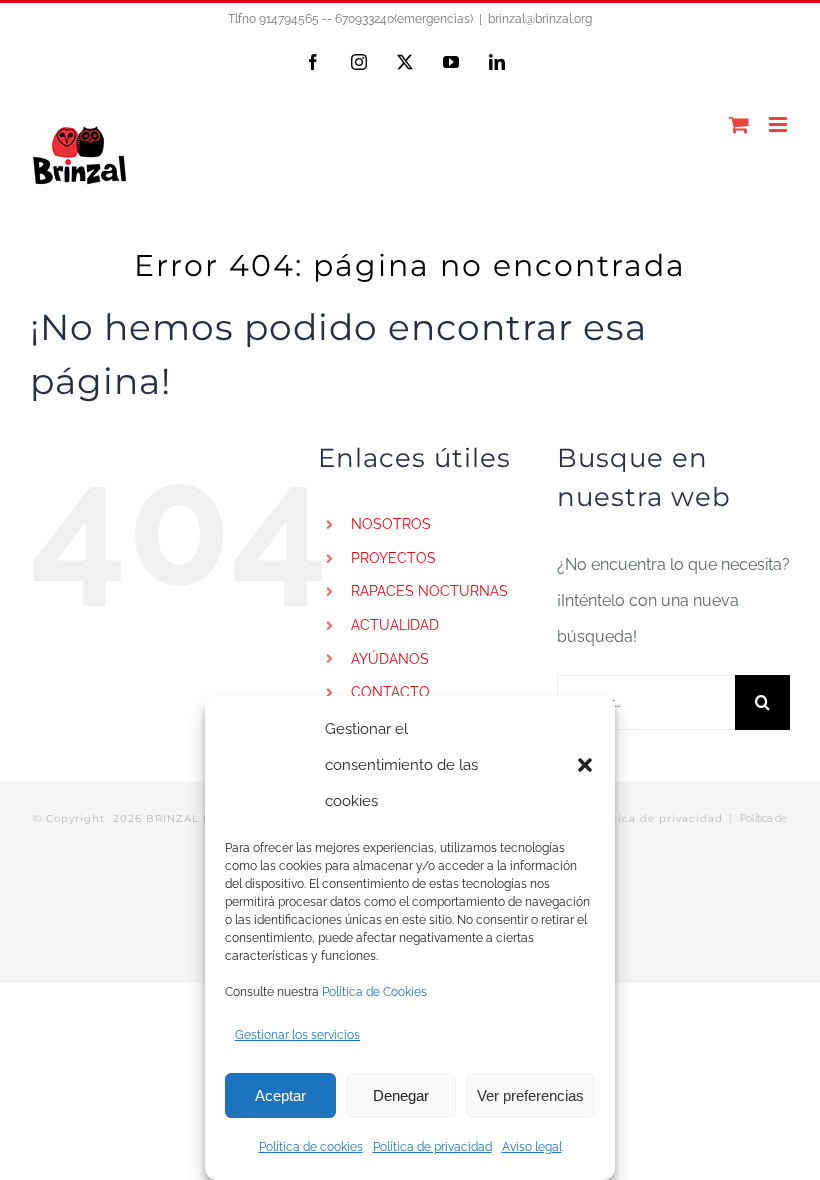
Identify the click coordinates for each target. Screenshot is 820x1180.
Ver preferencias (530, 1095)
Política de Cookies (374, 992)
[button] (585, 765)
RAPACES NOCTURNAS (429, 591)
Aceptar (280, 1095)
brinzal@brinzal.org (540, 19)
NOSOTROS (391, 524)
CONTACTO (390, 692)
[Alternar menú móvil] (779, 124)
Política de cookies (311, 1147)
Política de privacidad (432, 1147)
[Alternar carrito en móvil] (739, 124)
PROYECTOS (393, 558)
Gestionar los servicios (297, 1035)
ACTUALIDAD (395, 625)
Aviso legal (532, 1147)
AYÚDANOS (390, 659)
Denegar (401, 1095)
